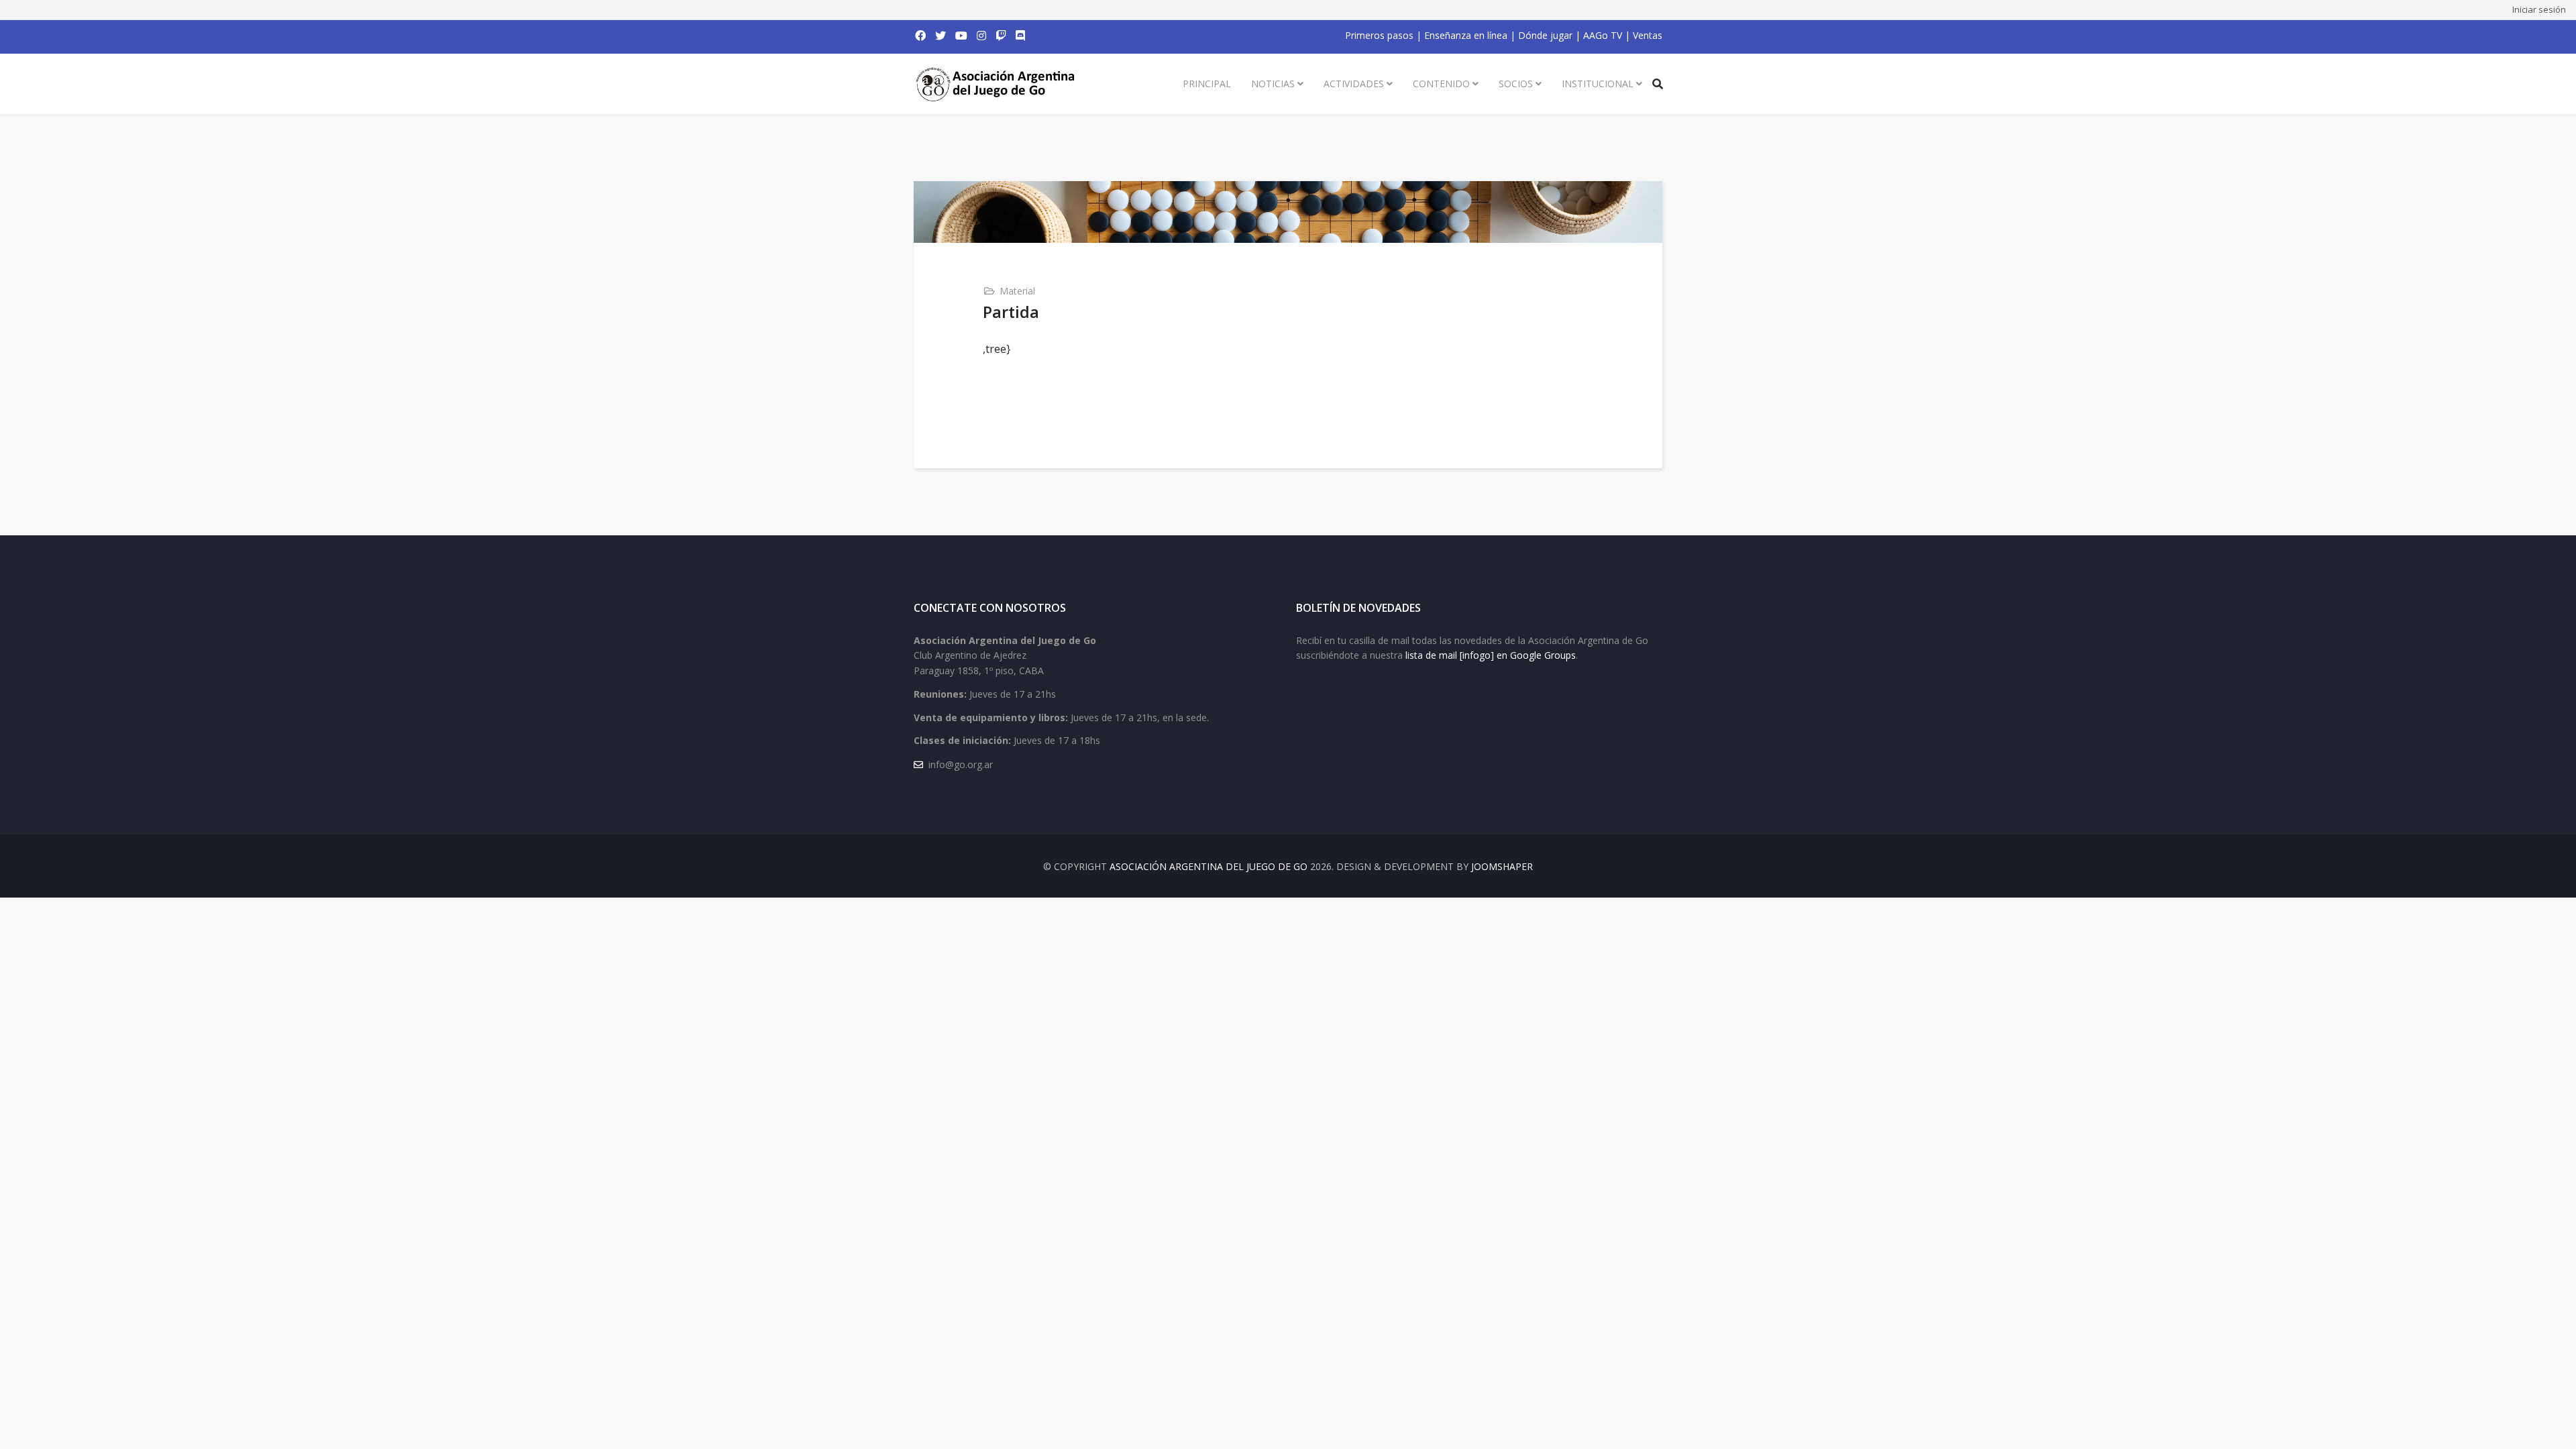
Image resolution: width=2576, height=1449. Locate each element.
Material (1017, 291)
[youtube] (961, 36)
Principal (1207, 84)
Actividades (1354, 84)
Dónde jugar (1545, 35)
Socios (1516, 84)
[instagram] (981, 36)
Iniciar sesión (2539, 9)
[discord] (1020, 36)
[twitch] (1001, 36)
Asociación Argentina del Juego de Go (1209, 866)
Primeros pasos (1379, 35)
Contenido (1441, 84)
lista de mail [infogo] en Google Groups (1491, 655)
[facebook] (920, 36)
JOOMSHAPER (1502, 866)
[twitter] (941, 36)
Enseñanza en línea (1466, 35)
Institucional (1598, 84)
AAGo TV (1603, 35)
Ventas (1648, 35)
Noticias (1273, 84)
